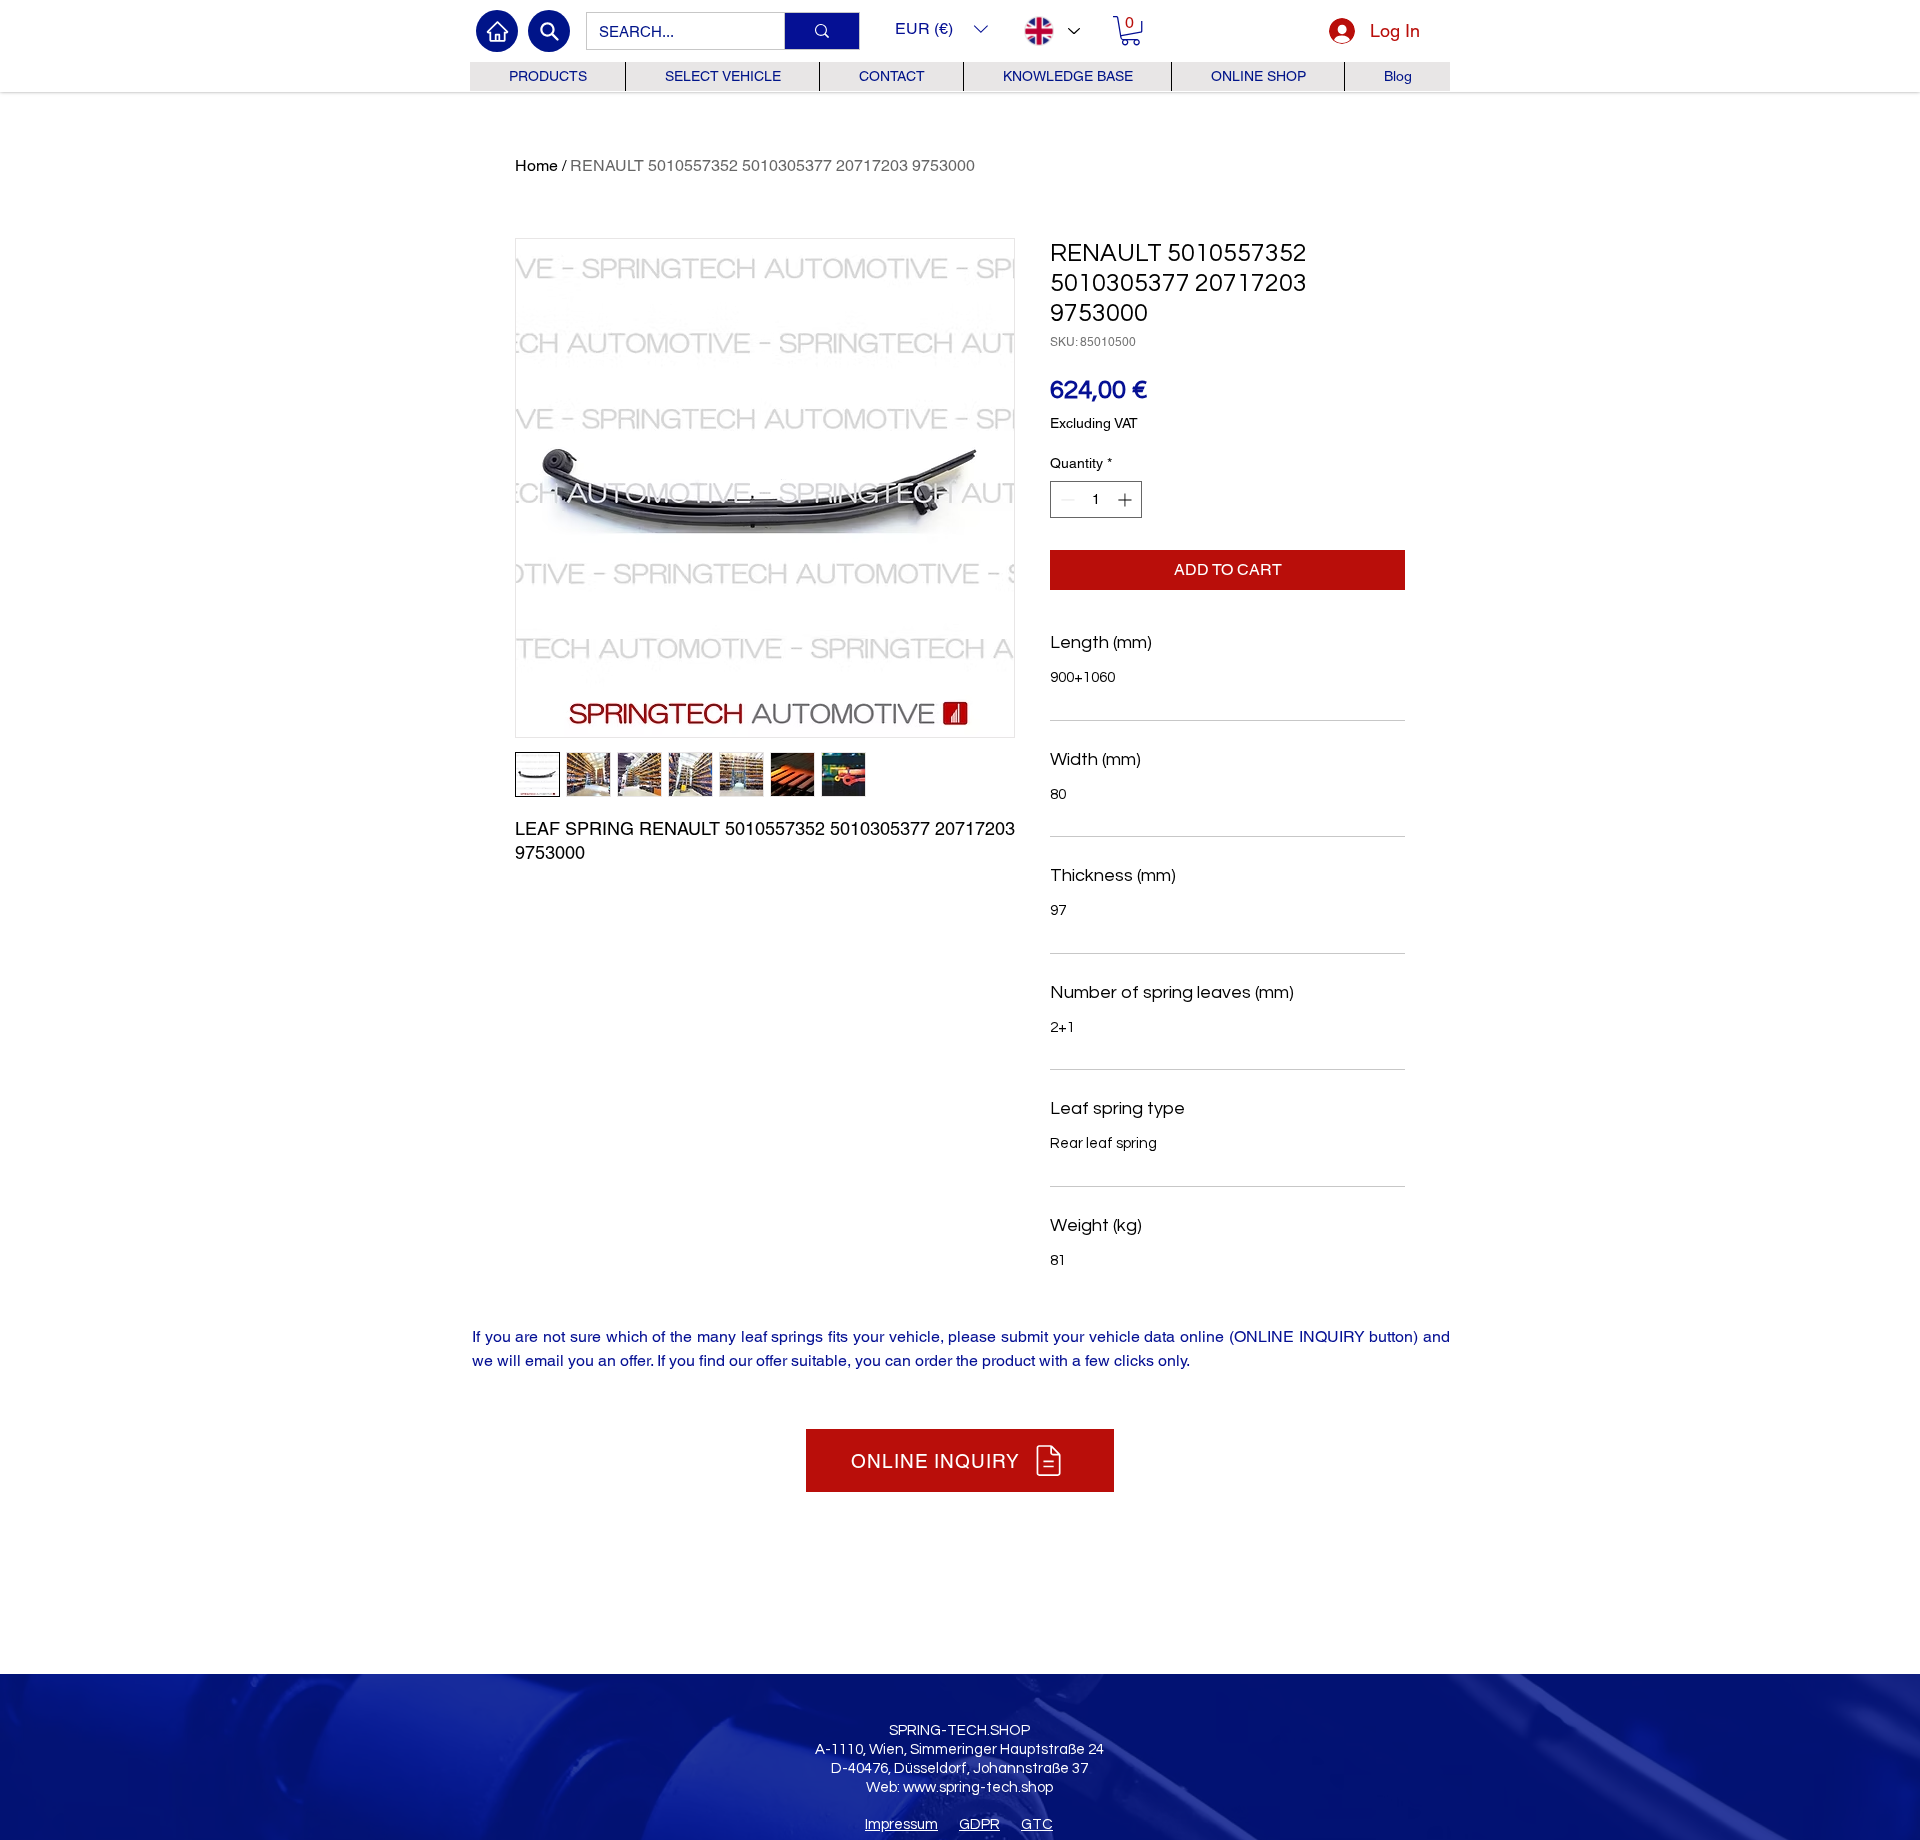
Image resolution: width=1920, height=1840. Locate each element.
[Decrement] (1065, 499)
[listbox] (941, 28)
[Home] (497, 31)
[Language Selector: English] (1051, 31)
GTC (1037, 1824)
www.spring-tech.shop (978, 1787)
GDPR (979, 1824)
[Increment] (1126, 499)
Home (536, 165)
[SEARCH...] (821, 31)
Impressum (901, 1824)
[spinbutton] (1096, 499)
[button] (941, 28)
